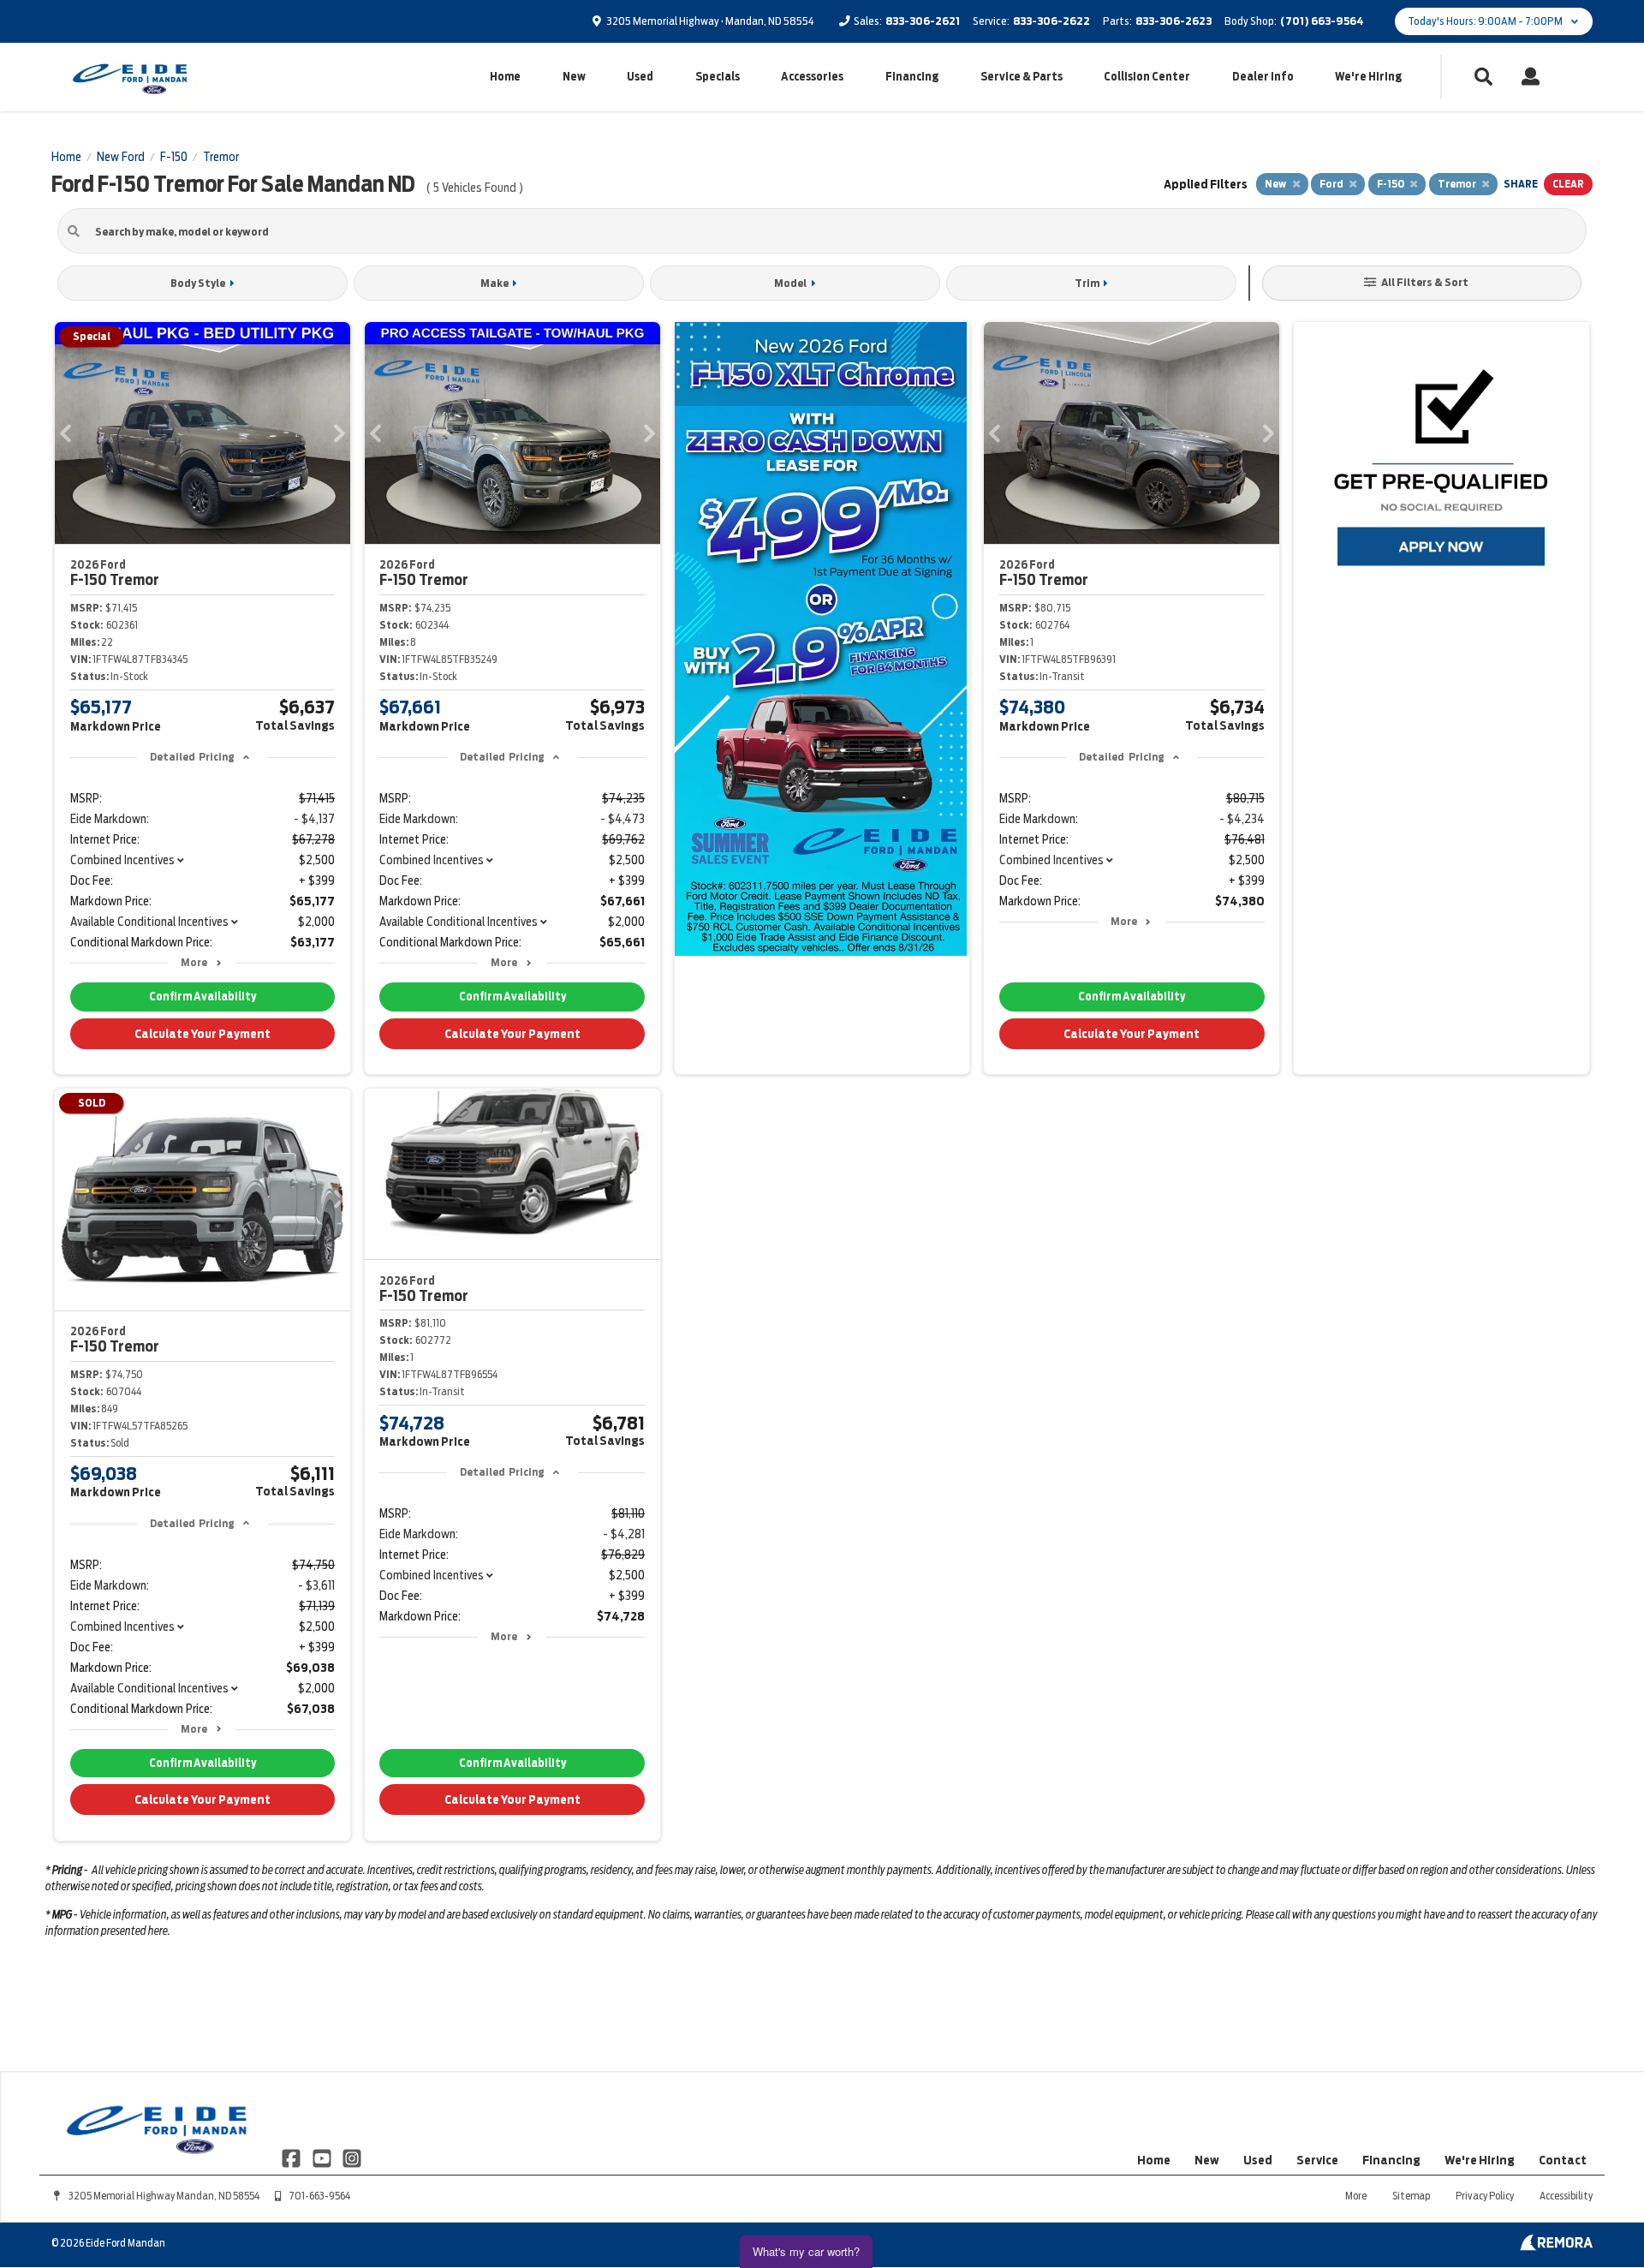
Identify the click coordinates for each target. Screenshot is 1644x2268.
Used (640, 77)
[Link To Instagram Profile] (352, 2158)
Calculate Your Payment (203, 1034)
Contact (1563, 2160)
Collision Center (1147, 77)
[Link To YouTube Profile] (322, 2158)
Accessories (812, 77)
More (194, 962)
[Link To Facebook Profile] (292, 2158)
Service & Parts (1022, 77)
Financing (912, 77)
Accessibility (1566, 2196)
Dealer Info (1263, 77)
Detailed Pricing (192, 757)
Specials (718, 77)
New (574, 77)
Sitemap (1411, 2196)
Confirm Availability (203, 997)
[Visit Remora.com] (1556, 2247)
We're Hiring (1368, 77)
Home (505, 77)
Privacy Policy (1485, 2196)
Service (1317, 2160)
